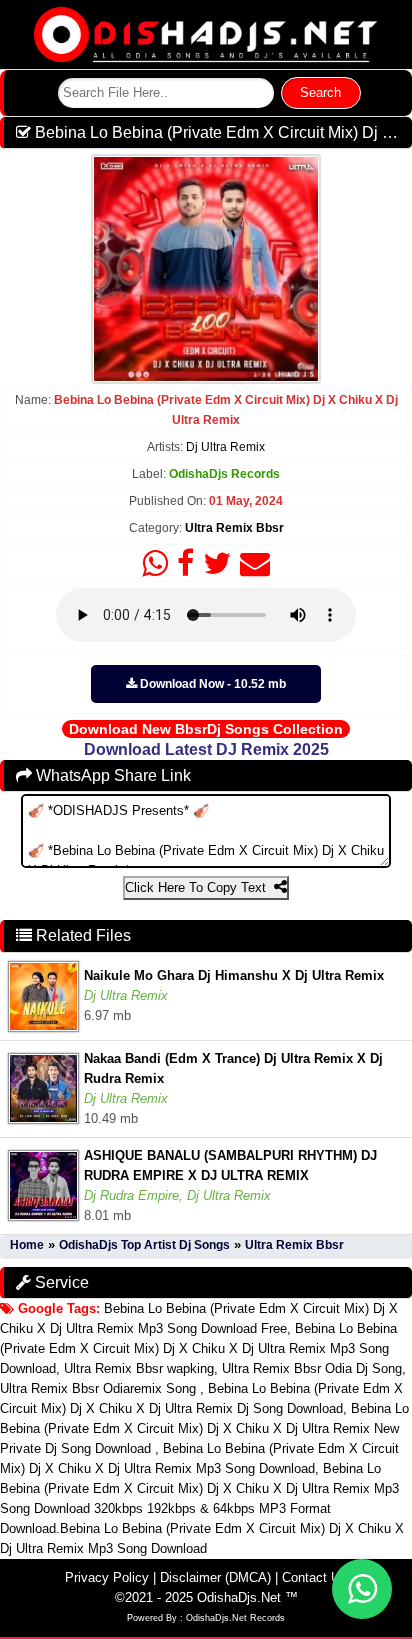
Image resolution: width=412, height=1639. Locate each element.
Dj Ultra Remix (225, 447)
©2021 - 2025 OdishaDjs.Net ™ (206, 1597)
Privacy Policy (107, 1577)
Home (27, 1245)
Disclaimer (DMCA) (215, 1577)
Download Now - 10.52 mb (211, 684)
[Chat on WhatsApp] (362, 1589)
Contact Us (314, 1577)
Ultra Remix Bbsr (234, 528)
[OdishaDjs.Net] (206, 33)
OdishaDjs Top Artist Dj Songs (144, 1245)
